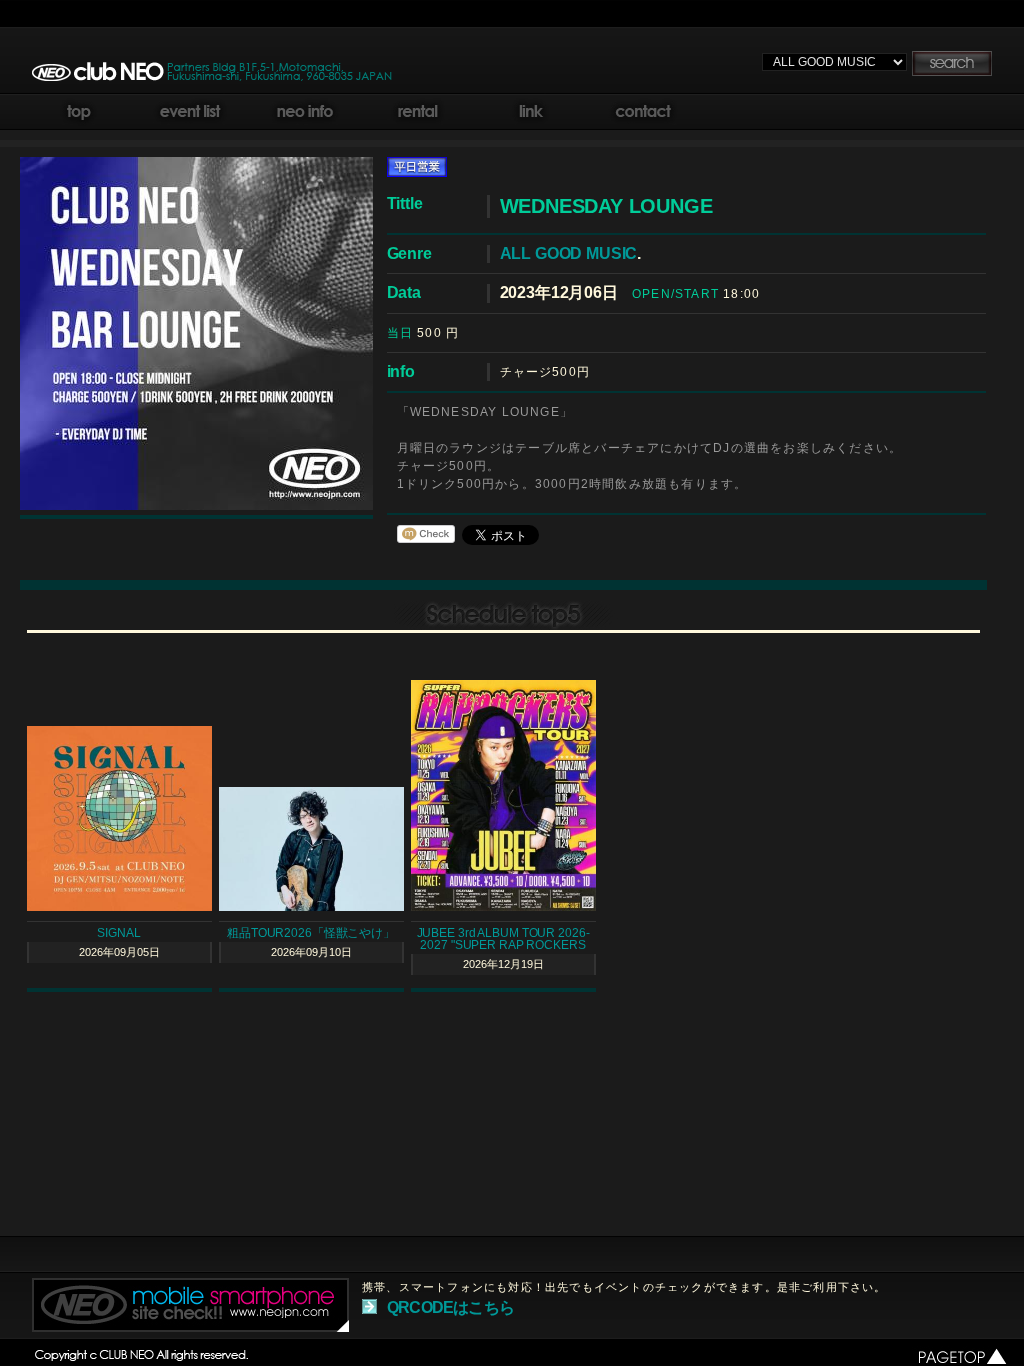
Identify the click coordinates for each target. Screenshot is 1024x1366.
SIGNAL (118, 933)
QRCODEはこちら (450, 1307)
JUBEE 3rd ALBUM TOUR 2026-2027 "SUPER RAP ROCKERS (503, 939)
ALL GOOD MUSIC (569, 253)
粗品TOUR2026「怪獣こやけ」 (311, 933)
